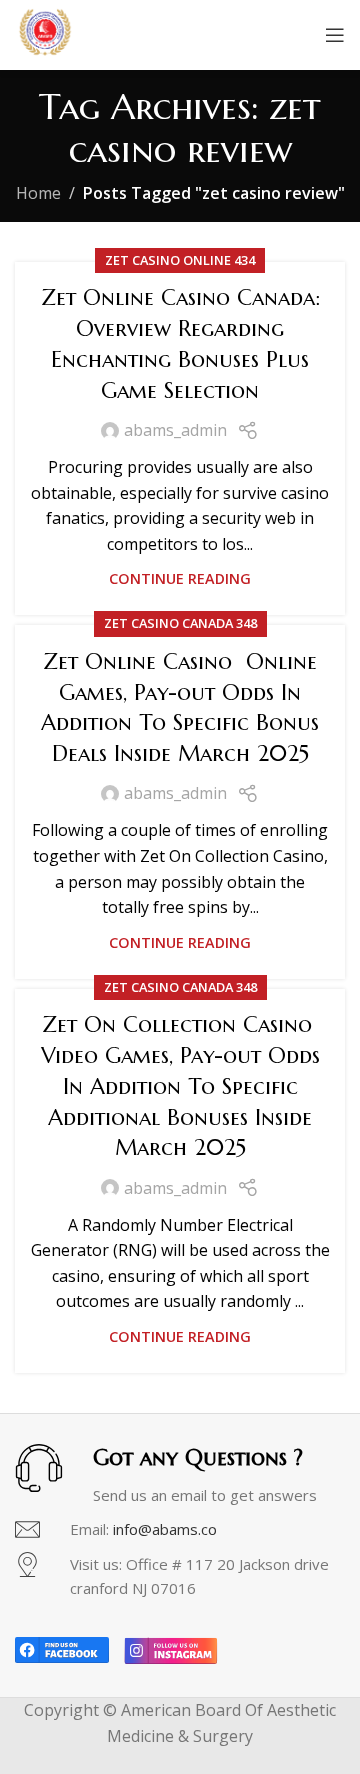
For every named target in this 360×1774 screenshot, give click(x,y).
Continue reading (180, 578)
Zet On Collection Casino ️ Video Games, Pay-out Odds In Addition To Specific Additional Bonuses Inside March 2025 (180, 1086)
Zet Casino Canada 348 (180, 623)
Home (38, 193)
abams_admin (175, 430)
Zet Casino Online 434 (180, 260)
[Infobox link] (180, 1529)
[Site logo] (45, 33)
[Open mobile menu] (335, 35)
